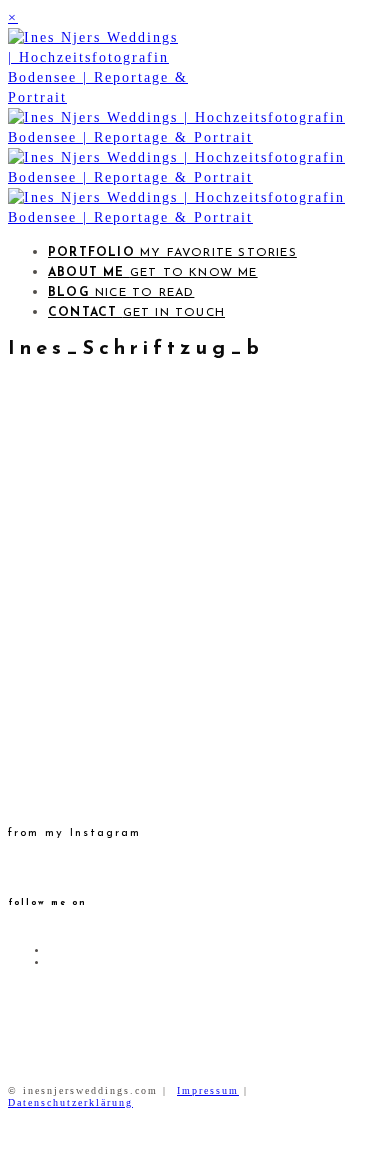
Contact (136, 313)
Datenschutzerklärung (70, 1102)
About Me (153, 273)
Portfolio (172, 253)
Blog (121, 293)
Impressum (208, 1090)
